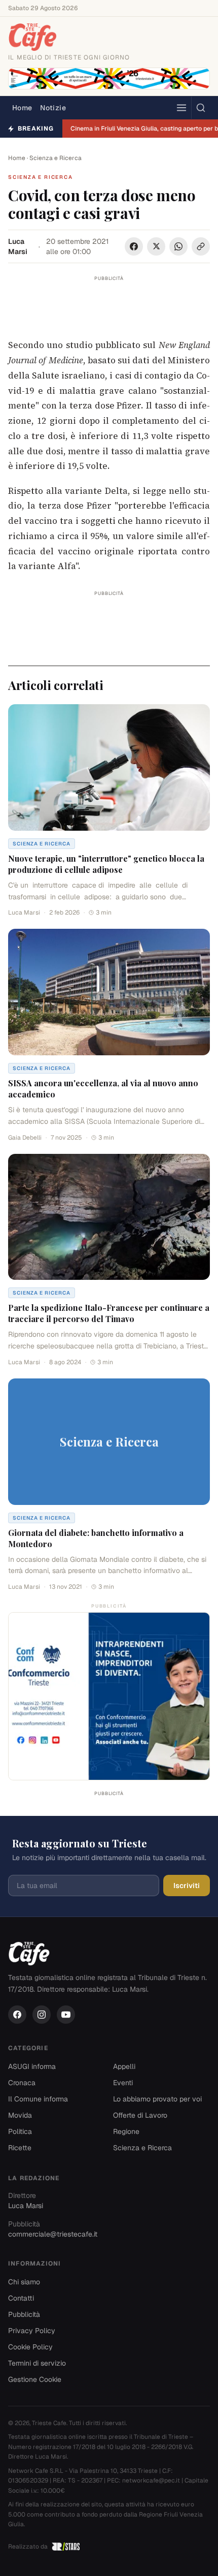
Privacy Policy (32, 2331)
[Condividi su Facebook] (134, 246)
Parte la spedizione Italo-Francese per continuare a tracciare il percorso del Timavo (109, 1313)
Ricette (20, 2148)
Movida (20, 2115)
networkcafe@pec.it (151, 2480)
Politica (20, 2131)
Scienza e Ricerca (56, 158)
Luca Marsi (18, 246)
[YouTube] (66, 2015)
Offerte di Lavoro (140, 2115)
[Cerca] (201, 108)
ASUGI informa (32, 2066)
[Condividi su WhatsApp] (178, 246)
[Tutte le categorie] (181, 108)
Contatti (21, 2298)
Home (22, 108)
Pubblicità (24, 2314)
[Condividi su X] (156, 246)
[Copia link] (201, 246)
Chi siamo (24, 2282)
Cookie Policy (30, 2347)
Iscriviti (187, 1886)
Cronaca (22, 2083)
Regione (126, 2131)
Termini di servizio (37, 2363)
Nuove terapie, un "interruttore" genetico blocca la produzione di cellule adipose (106, 864)
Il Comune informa (38, 2099)
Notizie (53, 108)
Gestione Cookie (35, 2379)
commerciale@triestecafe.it (53, 2234)
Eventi (123, 2083)
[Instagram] (42, 2015)
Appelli (124, 2066)
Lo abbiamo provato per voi (157, 2099)
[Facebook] (17, 2015)
